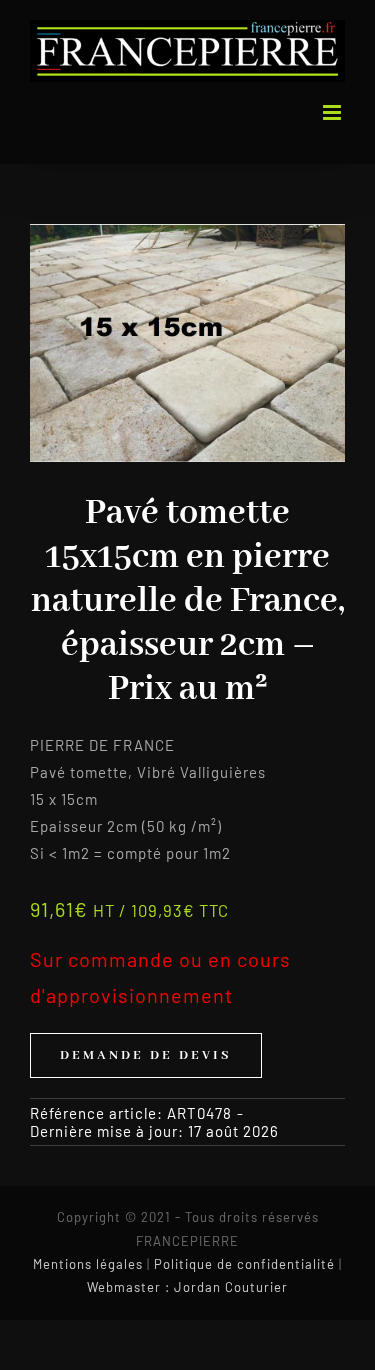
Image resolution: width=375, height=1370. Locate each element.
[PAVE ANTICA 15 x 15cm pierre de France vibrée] (187, 343)
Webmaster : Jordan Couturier (187, 1287)
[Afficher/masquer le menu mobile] (334, 112)
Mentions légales (88, 1264)
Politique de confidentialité (244, 1264)
